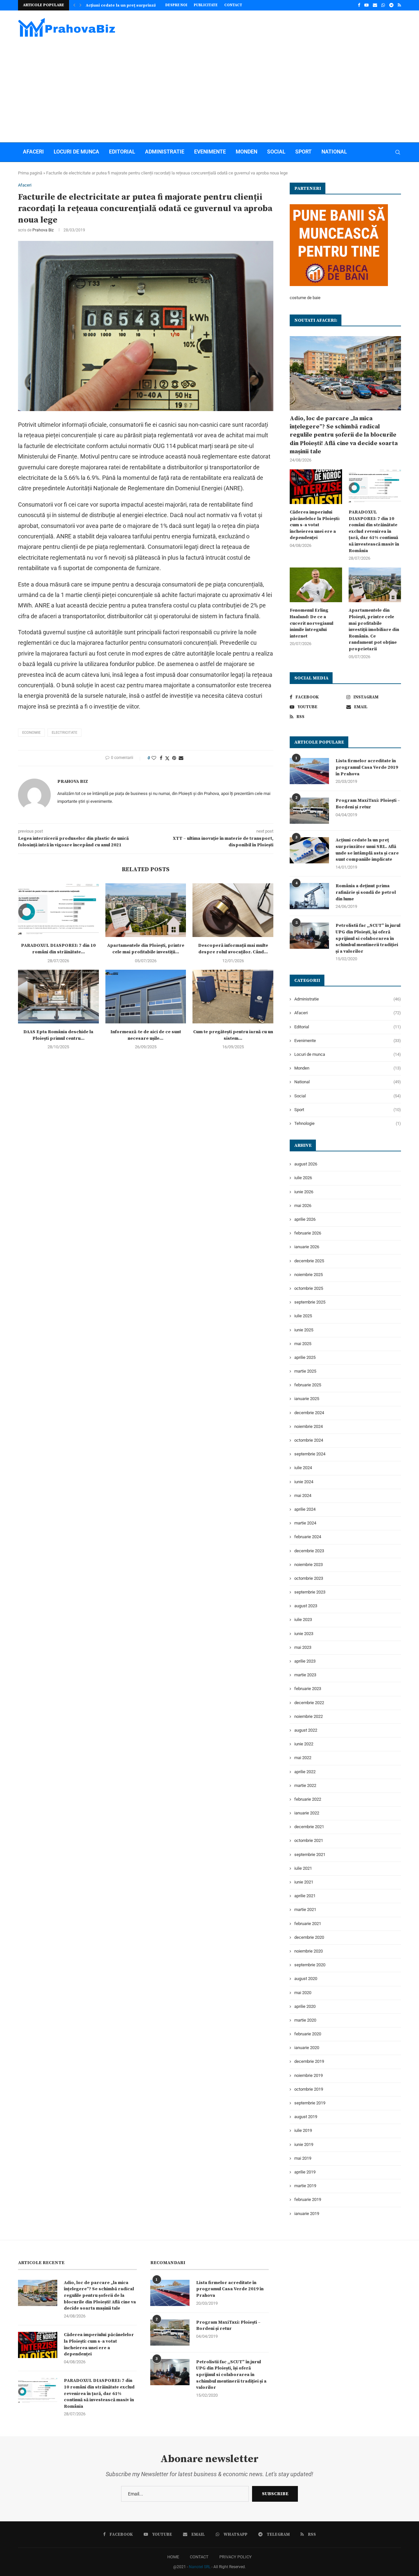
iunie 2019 (304, 2144)
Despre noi (176, 5)
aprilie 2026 (305, 1219)
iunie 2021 (304, 1882)
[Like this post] (154, 758)
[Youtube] (366, 5)
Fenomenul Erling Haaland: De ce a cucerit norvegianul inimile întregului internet (311, 623)
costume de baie (305, 298)
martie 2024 (305, 1523)
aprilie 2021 (305, 1896)
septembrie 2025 (310, 1302)
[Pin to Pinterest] (174, 758)
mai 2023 (303, 1647)
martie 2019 (305, 2186)
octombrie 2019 (309, 2089)
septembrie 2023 (310, 1592)
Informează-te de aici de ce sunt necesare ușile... (146, 1035)
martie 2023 (305, 1675)
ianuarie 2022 (307, 1813)
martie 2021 (305, 1909)
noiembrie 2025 (309, 1275)
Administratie (165, 152)
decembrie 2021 (309, 1827)
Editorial (122, 152)
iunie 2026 (304, 1192)
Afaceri (33, 152)
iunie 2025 (304, 1330)
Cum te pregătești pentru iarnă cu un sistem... (233, 1035)
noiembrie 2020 (309, 1951)
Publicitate (206, 5)
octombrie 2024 (309, 1440)
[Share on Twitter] (167, 758)
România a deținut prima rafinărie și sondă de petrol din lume (366, 892)
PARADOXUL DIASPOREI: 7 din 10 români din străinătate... (58, 949)
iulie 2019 (303, 2130)
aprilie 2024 (305, 1509)
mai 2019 (303, 2158)
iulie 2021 (303, 1868)
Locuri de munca (76, 152)
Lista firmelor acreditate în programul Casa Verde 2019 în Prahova (367, 767)
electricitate (64, 733)
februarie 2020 (308, 2034)
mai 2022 (303, 1758)
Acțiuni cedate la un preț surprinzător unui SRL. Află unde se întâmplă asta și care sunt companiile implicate (367, 850)
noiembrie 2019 (309, 2075)
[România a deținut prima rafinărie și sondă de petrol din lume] (309, 896)
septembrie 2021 (310, 1855)
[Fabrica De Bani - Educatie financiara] (339, 208)
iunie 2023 (304, 1634)
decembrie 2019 (309, 2061)
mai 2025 (303, 1344)
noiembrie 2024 (309, 1426)
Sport (303, 152)
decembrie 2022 (309, 1703)
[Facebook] (359, 5)
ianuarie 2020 (307, 2048)
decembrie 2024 (309, 1413)
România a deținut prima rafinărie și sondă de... (133, 5)
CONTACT (199, 2557)
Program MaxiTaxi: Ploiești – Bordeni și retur (368, 804)
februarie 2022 (308, 1799)
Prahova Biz (43, 230)
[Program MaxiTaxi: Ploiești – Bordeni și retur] (309, 811)
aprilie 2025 (305, 1357)
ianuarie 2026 (307, 1247)
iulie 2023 (303, 1620)
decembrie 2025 (309, 1261)
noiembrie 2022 (309, 1716)
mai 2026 (303, 1206)
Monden (246, 152)
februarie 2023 (308, 1689)
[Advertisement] (209, 87)
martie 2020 (305, 2020)
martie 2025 (305, 1371)
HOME (173, 2557)
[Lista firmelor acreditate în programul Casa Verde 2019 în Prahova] (309, 771)
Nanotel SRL (200, 2567)
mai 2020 (303, 1993)
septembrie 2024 (310, 1454)
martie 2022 (305, 1785)
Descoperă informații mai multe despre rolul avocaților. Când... (233, 949)
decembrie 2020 (309, 1937)
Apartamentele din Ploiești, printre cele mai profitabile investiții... (146, 949)
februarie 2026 (308, 1233)
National (334, 152)
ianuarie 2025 (307, 1399)
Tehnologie (348, 1123)
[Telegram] (391, 5)
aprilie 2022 (305, 1772)
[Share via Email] (181, 758)
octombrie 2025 (309, 1288)
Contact (233, 5)
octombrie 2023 (309, 1578)
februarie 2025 (308, 1385)
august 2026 (306, 1164)
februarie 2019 (308, 2199)
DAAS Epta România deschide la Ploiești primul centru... (58, 1035)
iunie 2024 (304, 1482)
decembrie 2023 (309, 1551)
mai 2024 (303, 1495)
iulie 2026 (303, 1178)
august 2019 (306, 2117)
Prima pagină (30, 173)
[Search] (398, 152)
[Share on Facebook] (161, 758)
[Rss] (399, 5)
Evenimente (210, 152)
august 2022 (306, 1730)
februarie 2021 (308, 1924)
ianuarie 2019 (307, 2214)
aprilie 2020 (305, 2006)
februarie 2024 (308, 1537)
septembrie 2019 (310, 2103)
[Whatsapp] (383, 5)
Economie (31, 733)
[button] (74, 5)
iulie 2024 (303, 1468)
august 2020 (306, 1979)
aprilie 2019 (305, 2172)
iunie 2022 (304, 1744)
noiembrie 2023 (309, 1565)
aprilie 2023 (305, 1661)
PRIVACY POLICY (236, 2557)
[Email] (375, 5)
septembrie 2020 (310, 1965)
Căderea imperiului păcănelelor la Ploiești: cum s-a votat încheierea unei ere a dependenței (315, 525)
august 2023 (306, 1606)
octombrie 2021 (309, 1840)
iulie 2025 (303, 1316)
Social (276, 152)
